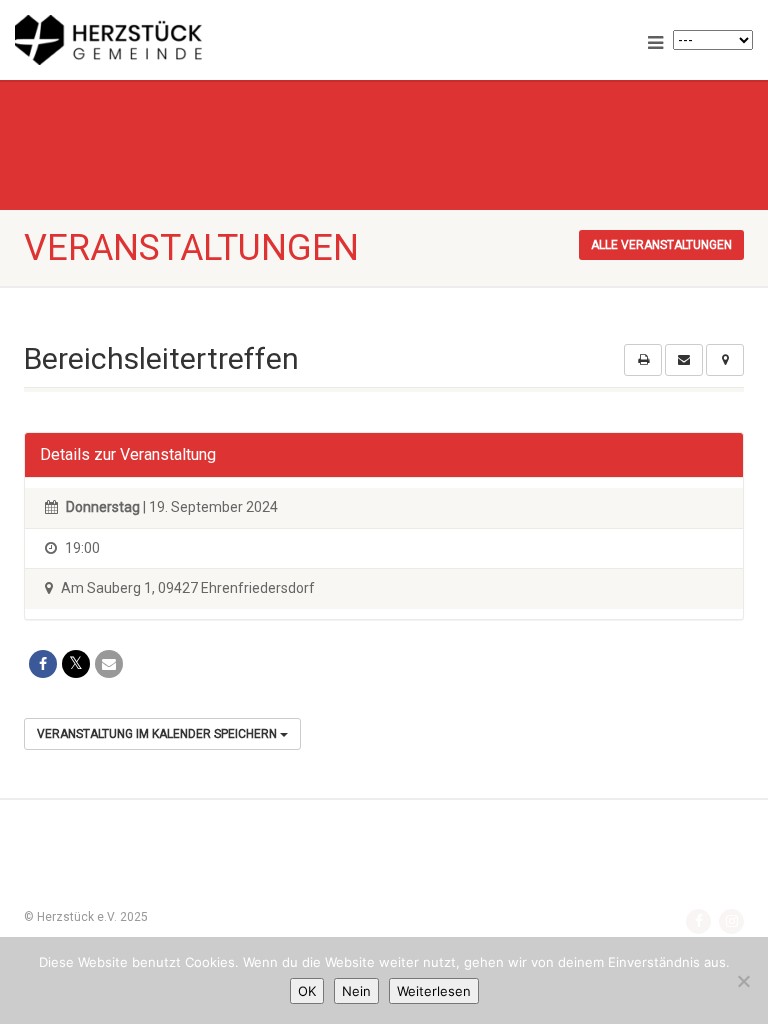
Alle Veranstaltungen (661, 245)
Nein (356, 991)
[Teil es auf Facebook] (43, 664)
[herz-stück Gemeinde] (192, 40)
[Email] (109, 664)
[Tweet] (76, 664)
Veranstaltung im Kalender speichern (158, 734)
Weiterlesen (434, 991)
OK (307, 991)
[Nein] (743, 981)
